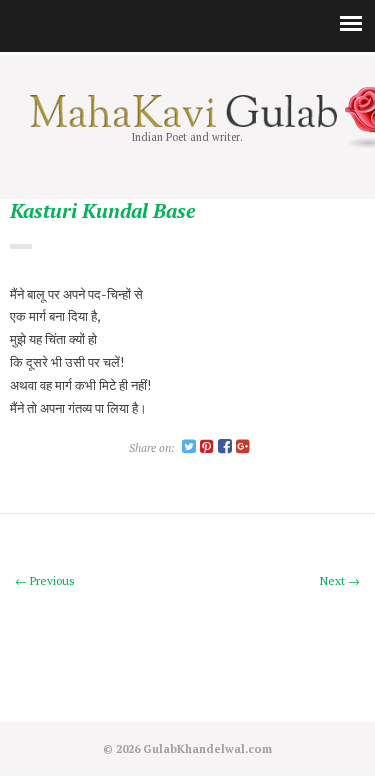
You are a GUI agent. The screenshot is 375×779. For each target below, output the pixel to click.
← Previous (45, 580)
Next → (340, 580)
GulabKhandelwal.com (207, 748)
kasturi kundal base (102, 211)
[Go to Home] (187, 123)
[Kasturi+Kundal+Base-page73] (189, 447)
